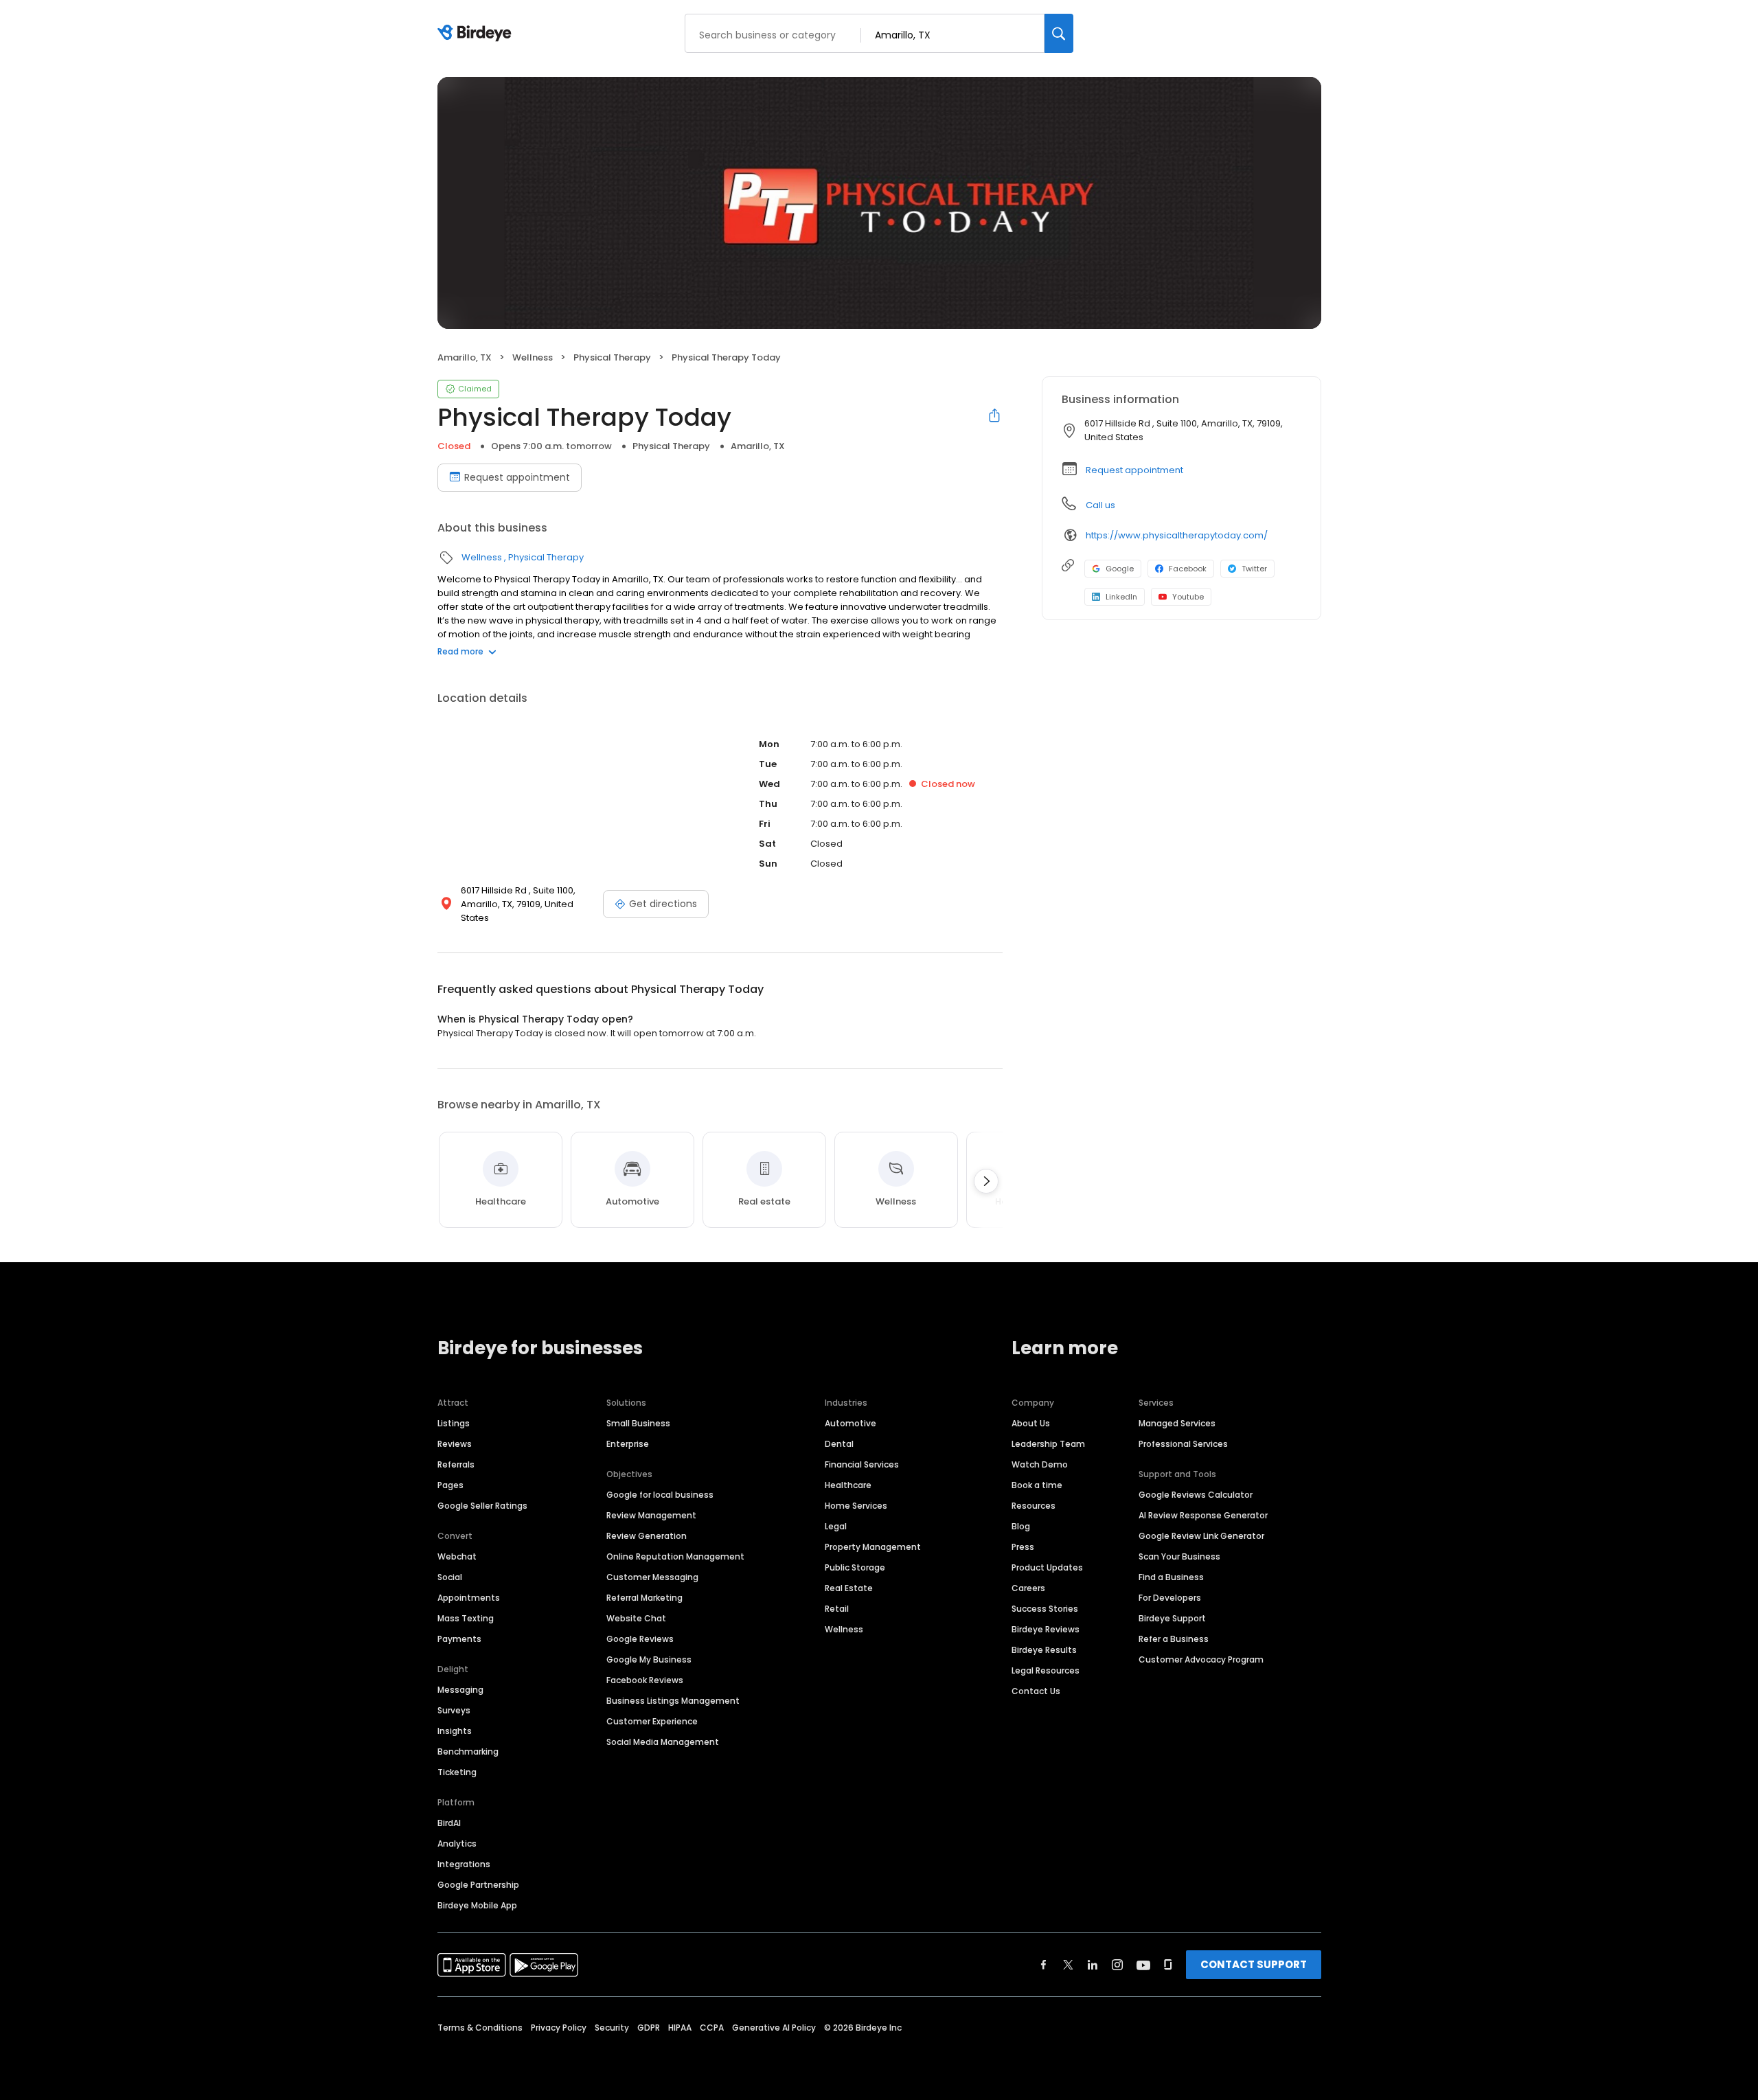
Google (1120, 569)
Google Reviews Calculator (1196, 1495)
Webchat (457, 1556)
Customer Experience (652, 1721)
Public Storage (855, 1567)
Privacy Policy (559, 2028)
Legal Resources (1046, 1670)
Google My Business (649, 1659)
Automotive (851, 1423)
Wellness (533, 357)
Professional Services (1183, 1444)
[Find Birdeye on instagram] (1117, 1965)
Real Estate (849, 1588)
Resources (1034, 1506)
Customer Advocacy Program (1201, 1659)
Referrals (456, 1464)
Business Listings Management (673, 1701)
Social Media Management (663, 1742)
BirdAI (449, 1823)
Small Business (638, 1423)
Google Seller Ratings (482, 1506)
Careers (1028, 1588)
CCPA (712, 2028)
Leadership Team (1048, 1444)
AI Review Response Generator (1203, 1515)
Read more (460, 651)
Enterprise (628, 1444)
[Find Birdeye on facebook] (1044, 1965)
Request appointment (517, 477)
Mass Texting (466, 1618)
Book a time (1037, 1485)
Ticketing (457, 1772)
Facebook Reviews (645, 1680)
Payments (459, 1639)
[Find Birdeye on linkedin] (1093, 1965)
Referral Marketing (644, 1598)
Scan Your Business (1179, 1556)
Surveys (454, 1710)
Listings (454, 1423)
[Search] (1059, 33)
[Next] (986, 1181)
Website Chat (636, 1618)
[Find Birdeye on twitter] (1068, 1965)
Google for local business (660, 1495)
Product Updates (1047, 1567)
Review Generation (647, 1536)
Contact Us (1036, 1691)
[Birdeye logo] (477, 34)
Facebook (1188, 569)
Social (450, 1577)
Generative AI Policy (774, 2028)
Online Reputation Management (675, 1556)
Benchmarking (468, 1751)
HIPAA (680, 2028)
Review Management (651, 1515)
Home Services (856, 1506)
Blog (1021, 1526)
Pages (450, 1485)
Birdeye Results (1044, 1650)
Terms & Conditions (480, 2028)
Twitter (1254, 569)
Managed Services (1177, 1423)
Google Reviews (640, 1639)
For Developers (1170, 1598)
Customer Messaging (652, 1577)
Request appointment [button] (1134, 470)
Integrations (464, 1864)
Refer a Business (1174, 1639)
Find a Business (1171, 1577)
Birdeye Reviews (1046, 1629)
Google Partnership (478, 1885)
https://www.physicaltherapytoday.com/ (1177, 535)
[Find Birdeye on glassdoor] (1168, 1965)
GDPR (649, 2028)
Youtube (1188, 597)
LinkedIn (1121, 597)
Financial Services (862, 1464)
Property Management (873, 1547)
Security (612, 2028)
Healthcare (848, 1485)
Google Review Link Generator (1201, 1536)
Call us (1100, 505)
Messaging (460, 1690)
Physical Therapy (612, 357)
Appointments (469, 1598)
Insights (455, 1731)
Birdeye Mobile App (477, 1905)
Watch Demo (1040, 1464)
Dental (839, 1444)
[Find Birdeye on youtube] (1143, 1965)
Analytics (457, 1844)
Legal (836, 1526)
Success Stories (1045, 1609)
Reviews (455, 1444)
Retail (837, 1609)
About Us (1031, 1423)
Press (1023, 1547)
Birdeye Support (1172, 1618)
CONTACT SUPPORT (1254, 1964)
